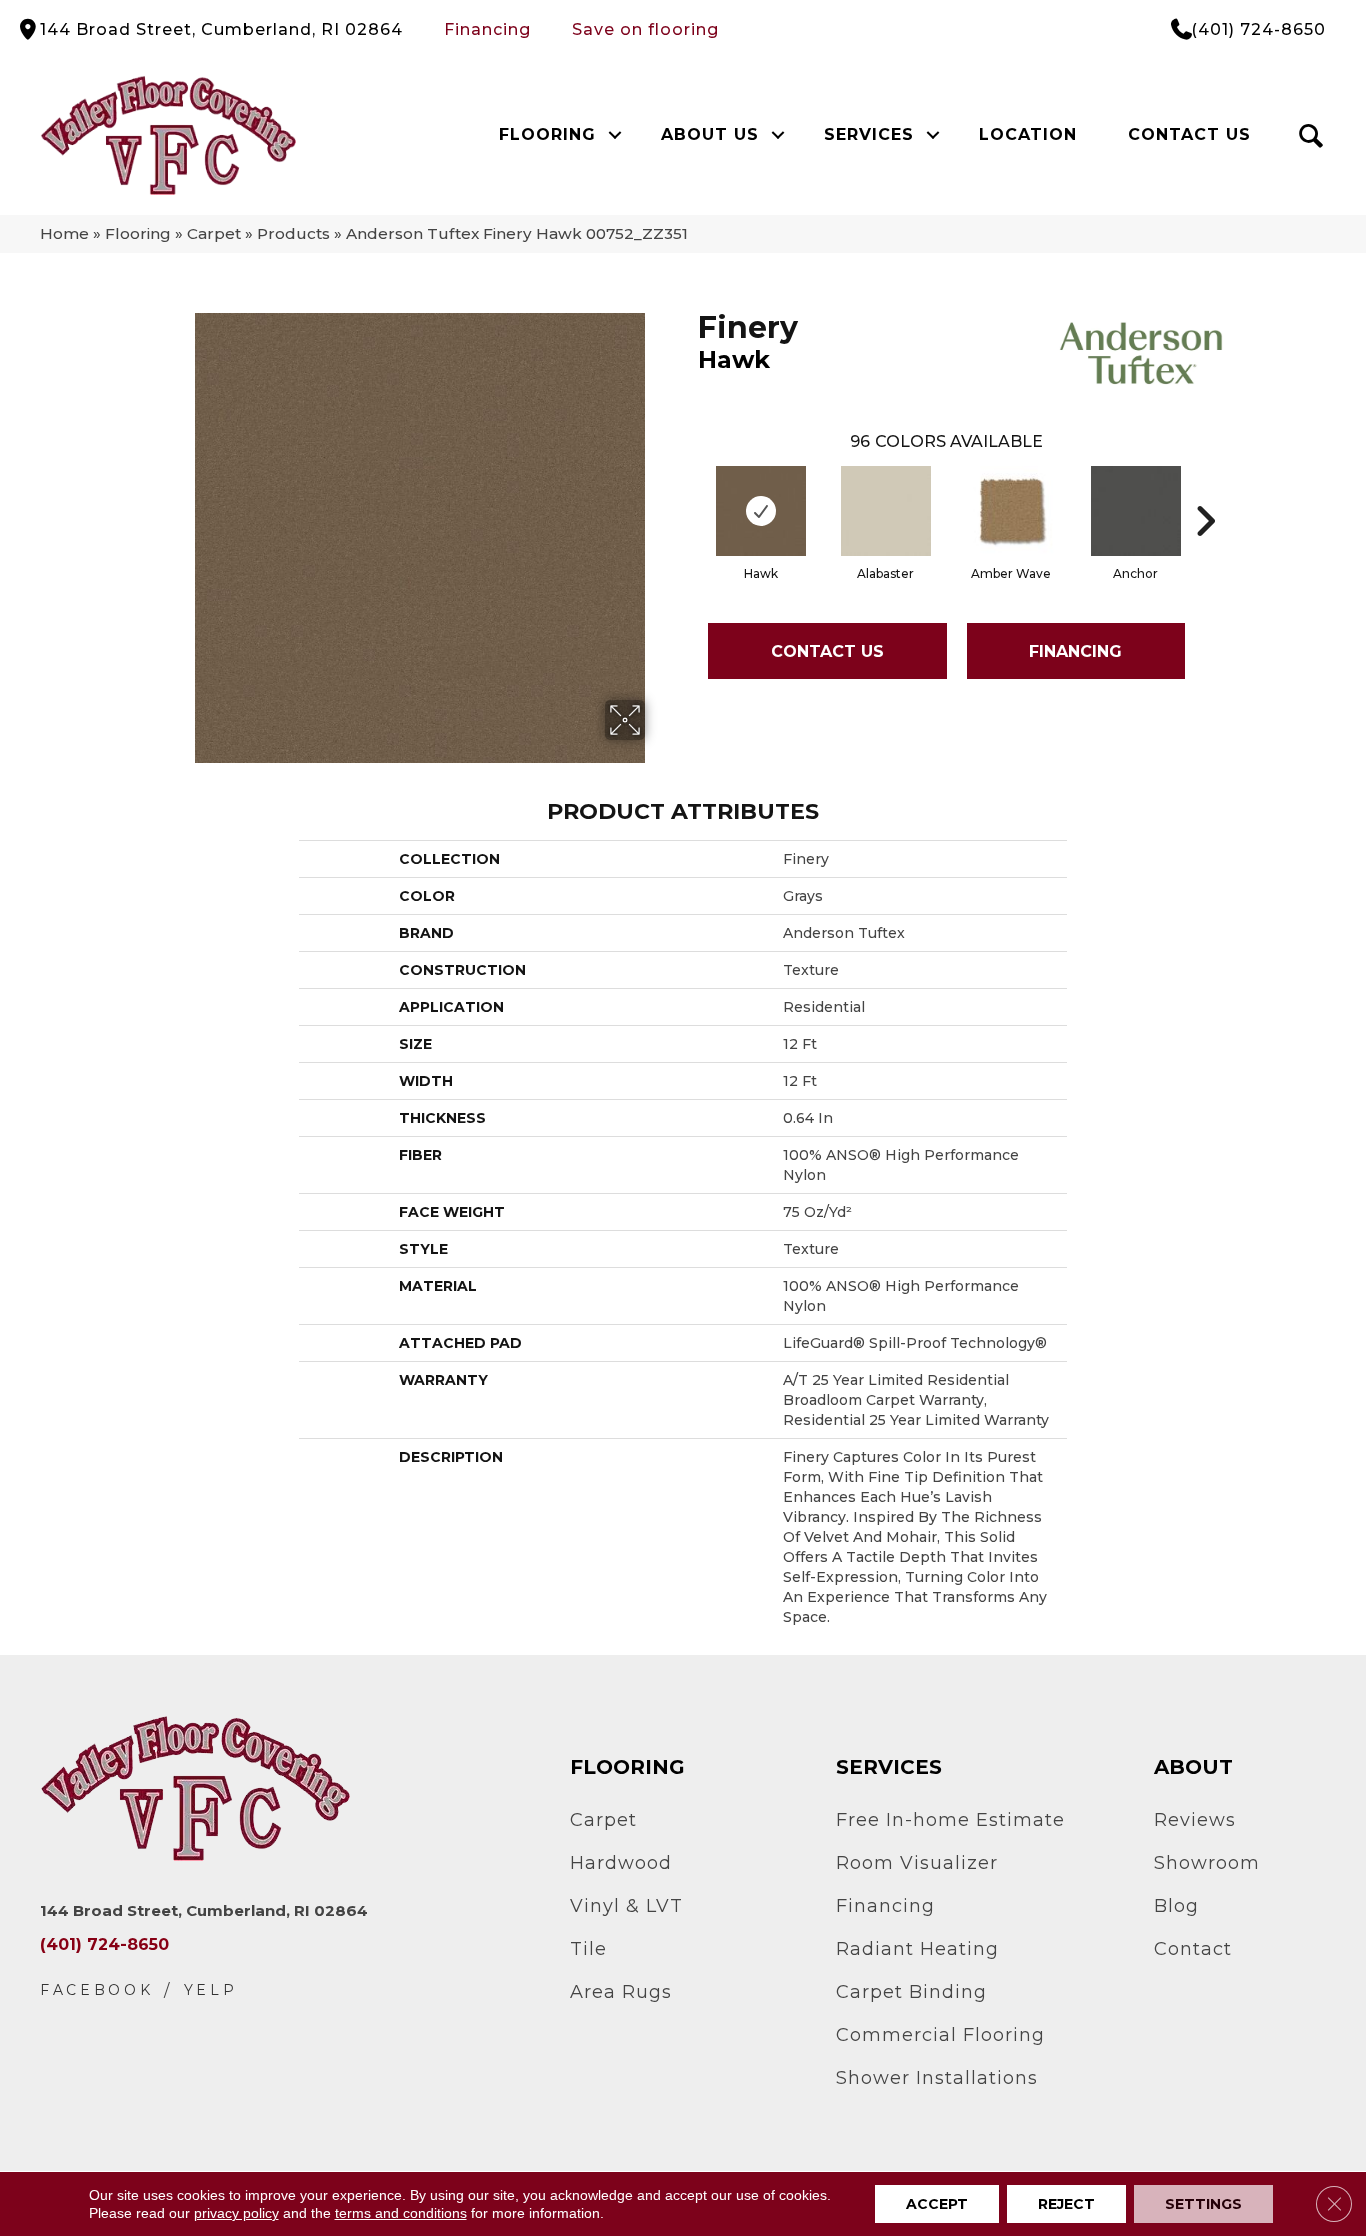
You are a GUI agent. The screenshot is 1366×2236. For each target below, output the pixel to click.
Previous (688, 491)
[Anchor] (1136, 511)
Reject (1066, 2204)
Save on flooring (645, 29)
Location (1028, 134)
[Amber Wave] (1011, 511)
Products (293, 233)
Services (869, 134)
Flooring (547, 134)
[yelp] (211, 1990)
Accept (937, 2204)
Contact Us (1189, 134)
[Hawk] (761, 511)
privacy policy (236, 2213)
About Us (710, 134)
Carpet (214, 233)
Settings (1203, 2204)
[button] (615, 135)
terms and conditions (401, 2213)
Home (64, 233)
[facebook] (97, 1990)
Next (1205, 491)
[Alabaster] (886, 511)
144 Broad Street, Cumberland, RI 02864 (221, 29)
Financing (487, 29)
